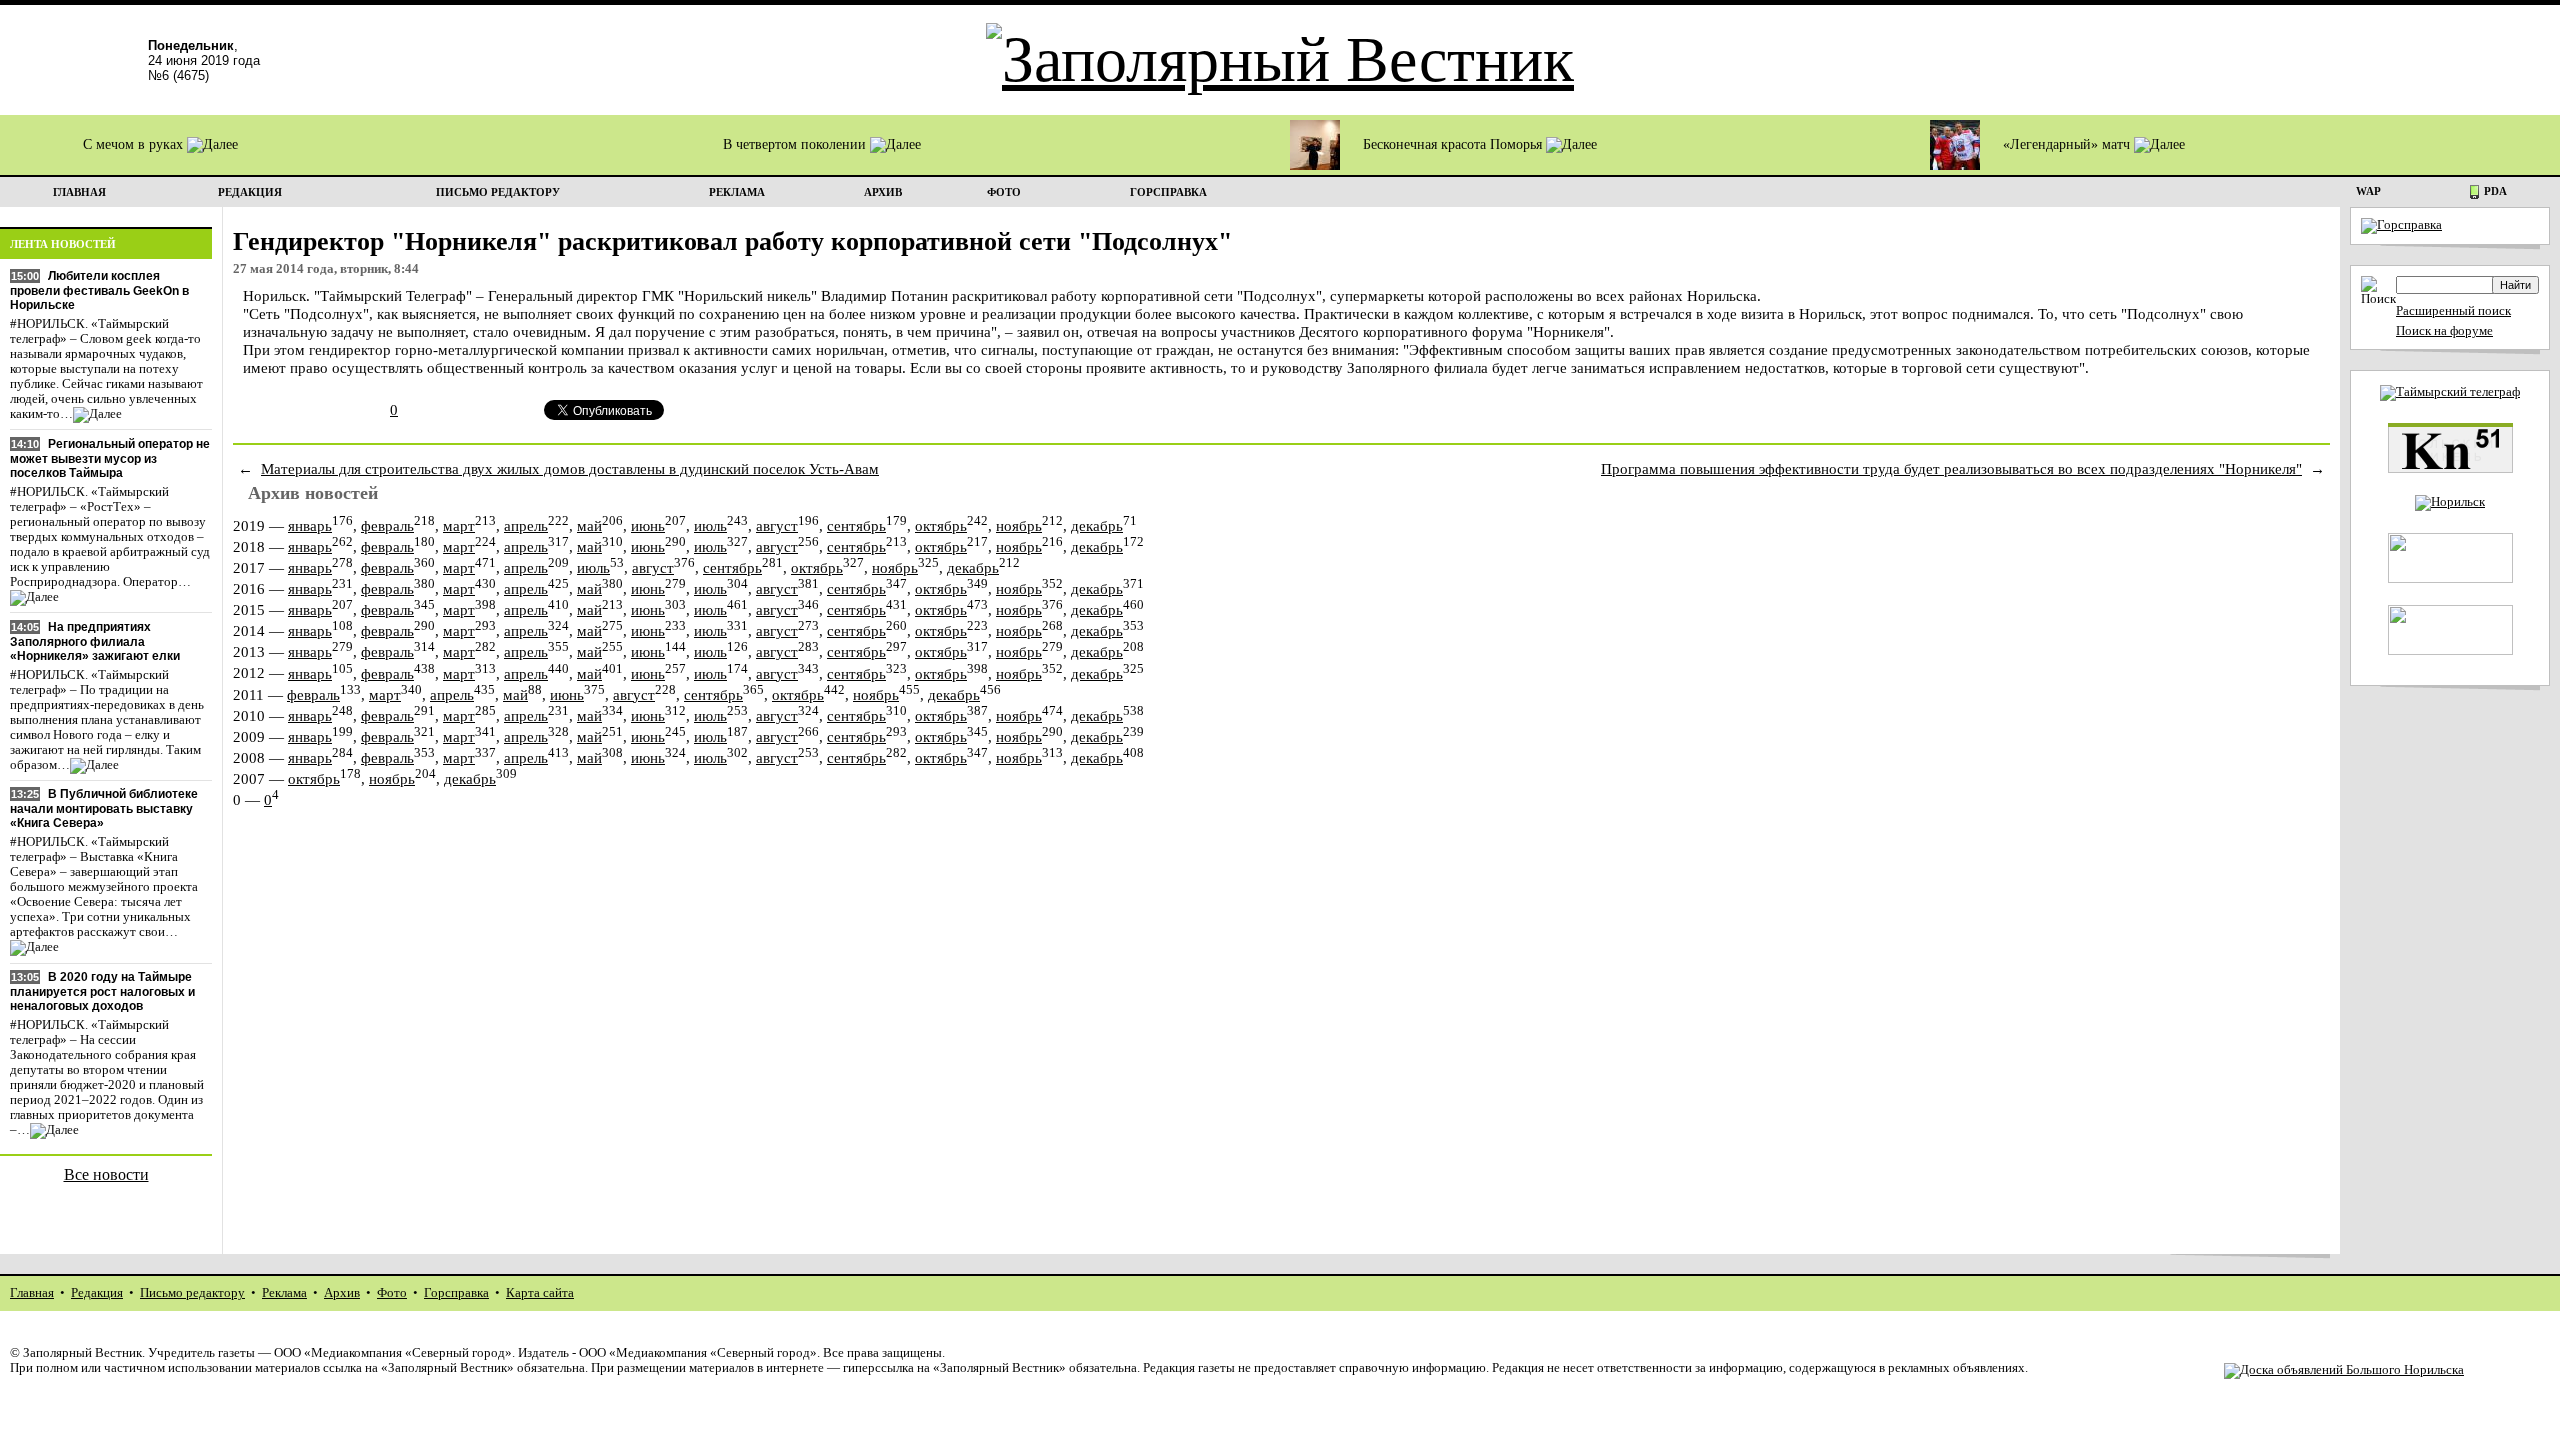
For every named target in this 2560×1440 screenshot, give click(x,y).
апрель (526, 525)
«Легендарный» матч (2068, 144)
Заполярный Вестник (82, 1353)
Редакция (97, 1293)
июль (710, 525)
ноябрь (1019, 525)
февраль (387, 525)
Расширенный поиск (2453, 311)
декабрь (1097, 525)
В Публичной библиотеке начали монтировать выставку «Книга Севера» (104, 808)
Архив (342, 1293)
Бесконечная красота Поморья (1454, 144)
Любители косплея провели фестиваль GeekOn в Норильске (99, 290)
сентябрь (856, 525)
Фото (392, 1293)
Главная (32, 1293)
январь (310, 525)
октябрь (941, 525)
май (589, 525)
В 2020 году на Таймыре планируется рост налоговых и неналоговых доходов (102, 991)
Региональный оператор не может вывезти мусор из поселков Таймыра (110, 458)
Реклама (284, 1293)
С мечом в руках (135, 144)
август (777, 525)
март (459, 525)
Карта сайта (540, 1293)
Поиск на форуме (2444, 331)
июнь (648, 525)
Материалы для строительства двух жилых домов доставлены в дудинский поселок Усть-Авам (570, 468)
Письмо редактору (192, 1293)
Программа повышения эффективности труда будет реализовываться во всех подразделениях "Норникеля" (1951, 468)
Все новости (106, 1174)
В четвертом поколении (796, 144)
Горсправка (456, 1293)
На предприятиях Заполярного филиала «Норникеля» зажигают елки (95, 641)
